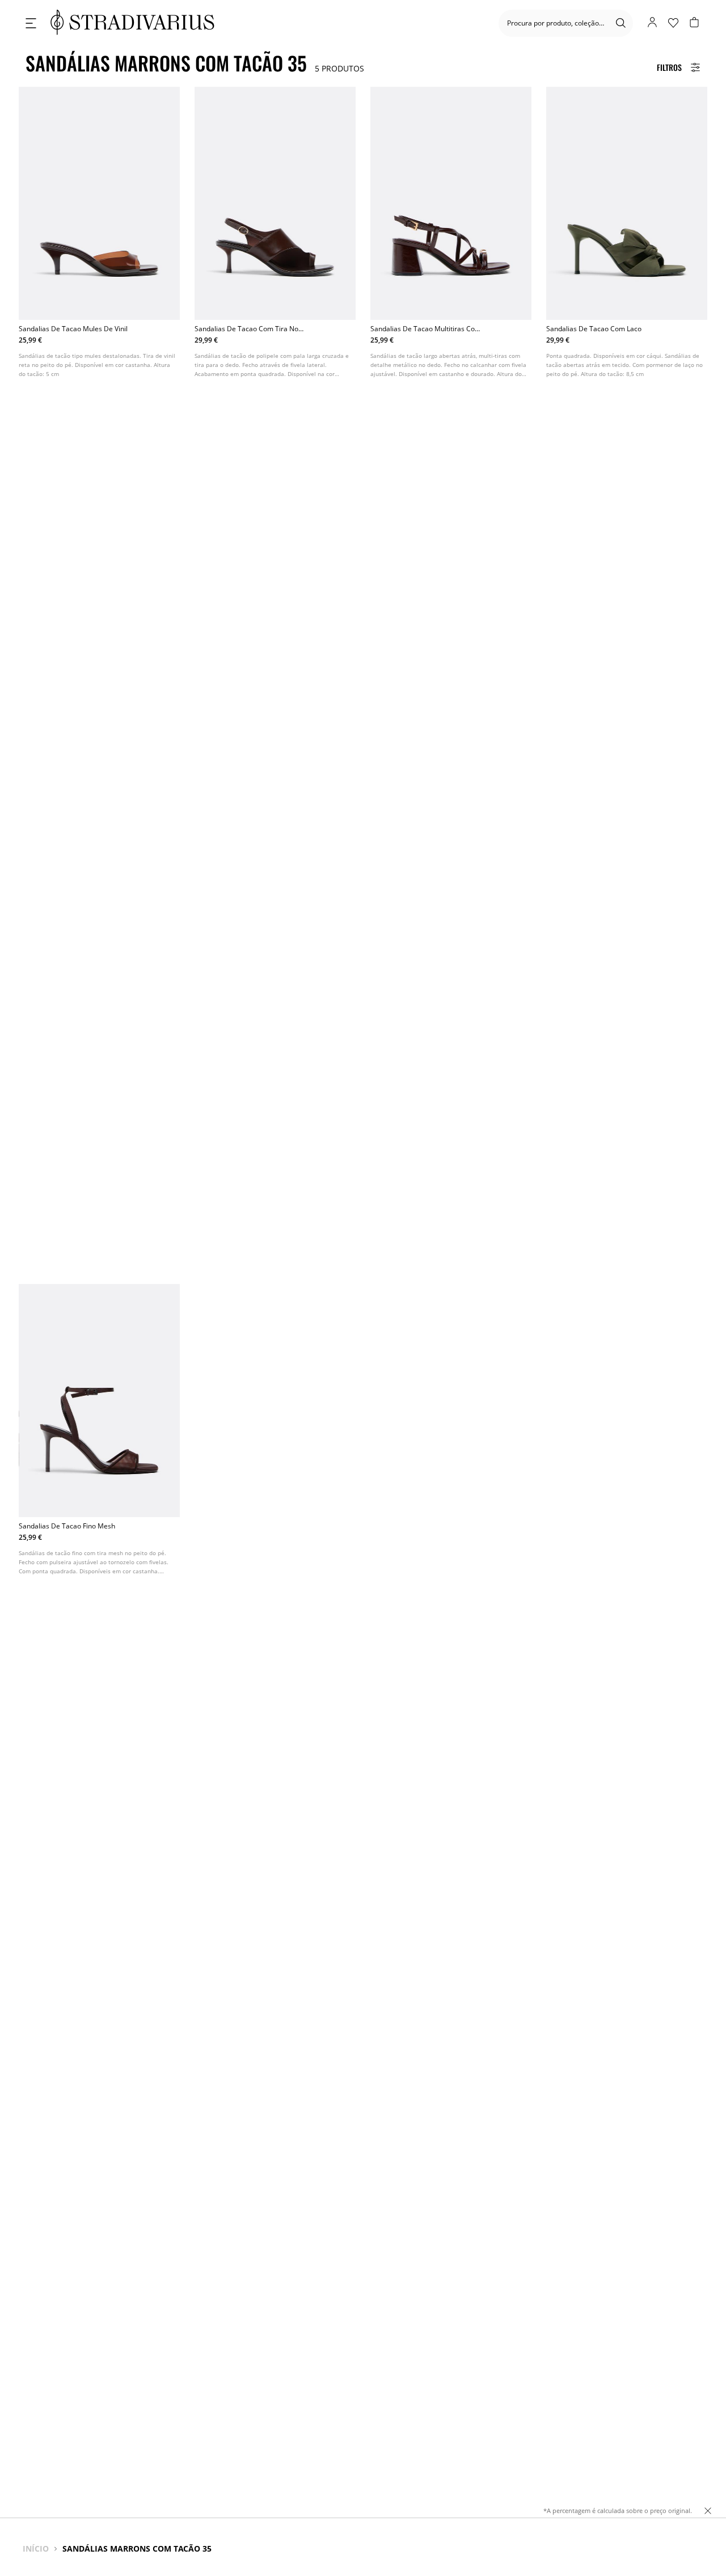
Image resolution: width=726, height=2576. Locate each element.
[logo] (132, 23)
